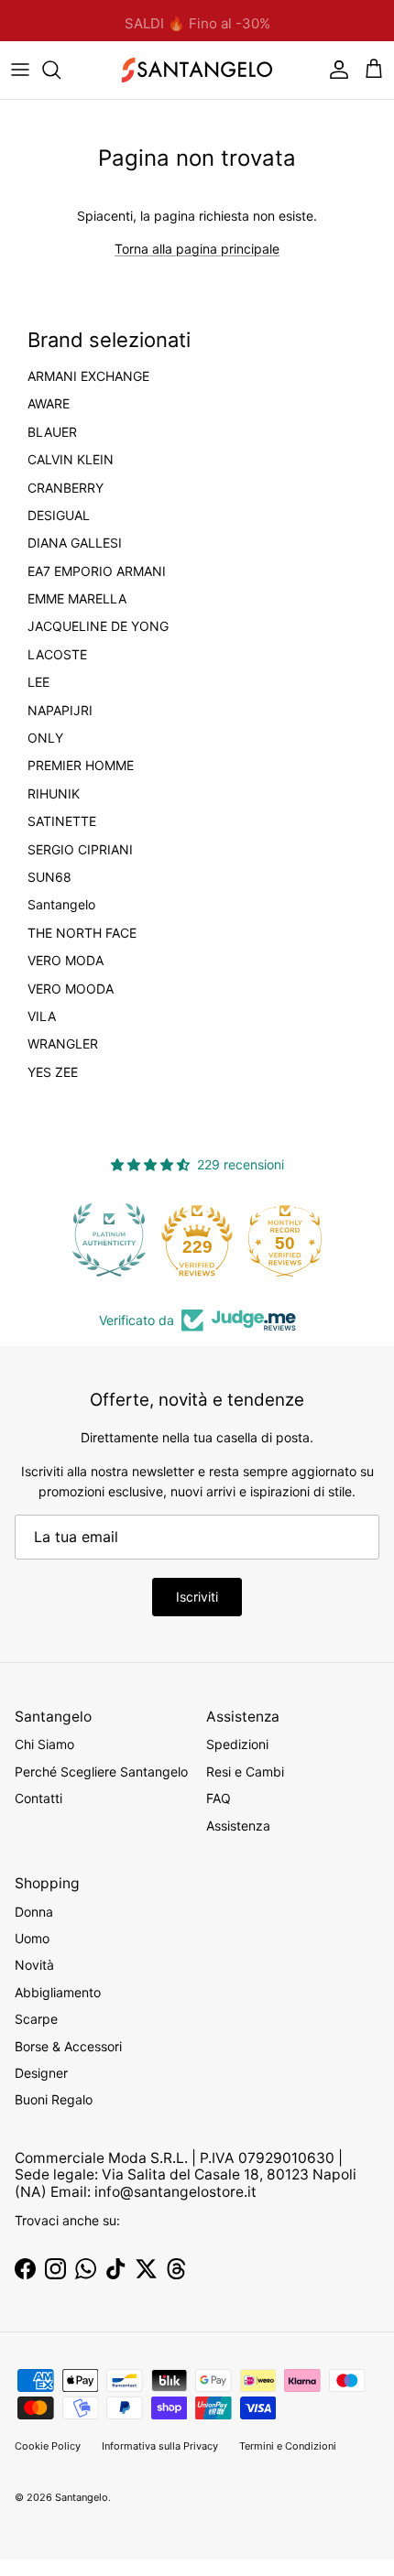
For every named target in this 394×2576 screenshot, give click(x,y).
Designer (41, 2073)
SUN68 (49, 877)
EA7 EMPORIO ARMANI (97, 571)
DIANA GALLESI (75, 543)
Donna (34, 1912)
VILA (42, 1016)
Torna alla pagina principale (197, 249)
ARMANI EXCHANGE (88, 376)
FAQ (219, 1798)
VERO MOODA (71, 989)
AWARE (49, 404)
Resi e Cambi (245, 1772)
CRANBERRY (66, 488)
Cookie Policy (48, 2446)
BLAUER (52, 432)
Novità (34, 1965)
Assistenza (238, 1826)
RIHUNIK (54, 794)
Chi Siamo (44, 1744)
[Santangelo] (197, 70)
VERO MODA (66, 961)
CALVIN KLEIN (71, 460)
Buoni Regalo (54, 2099)
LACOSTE (57, 655)
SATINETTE (62, 821)
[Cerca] (60, 70)
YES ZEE (53, 1072)
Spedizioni (237, 1744)
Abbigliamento (58, 1992)
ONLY (45, 738)
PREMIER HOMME (81, 766)
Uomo (32, 1938)
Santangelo (61, 905)
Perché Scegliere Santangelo (101, 1772)
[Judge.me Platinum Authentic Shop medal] (101, 1240)
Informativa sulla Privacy (160, 2446)
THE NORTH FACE (82, 933)
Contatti (38, 1798)
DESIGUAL (59, 516)
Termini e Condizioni (288, 2446)
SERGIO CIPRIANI (80, 850)
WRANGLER (63, 1044)
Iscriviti (197, 1597)
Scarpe (36, 2019)
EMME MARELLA (77, 599)
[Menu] (20, 70)
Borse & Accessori (68, 2046)
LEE (38, 682)
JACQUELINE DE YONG (98, 626)
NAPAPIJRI (60, 711)
